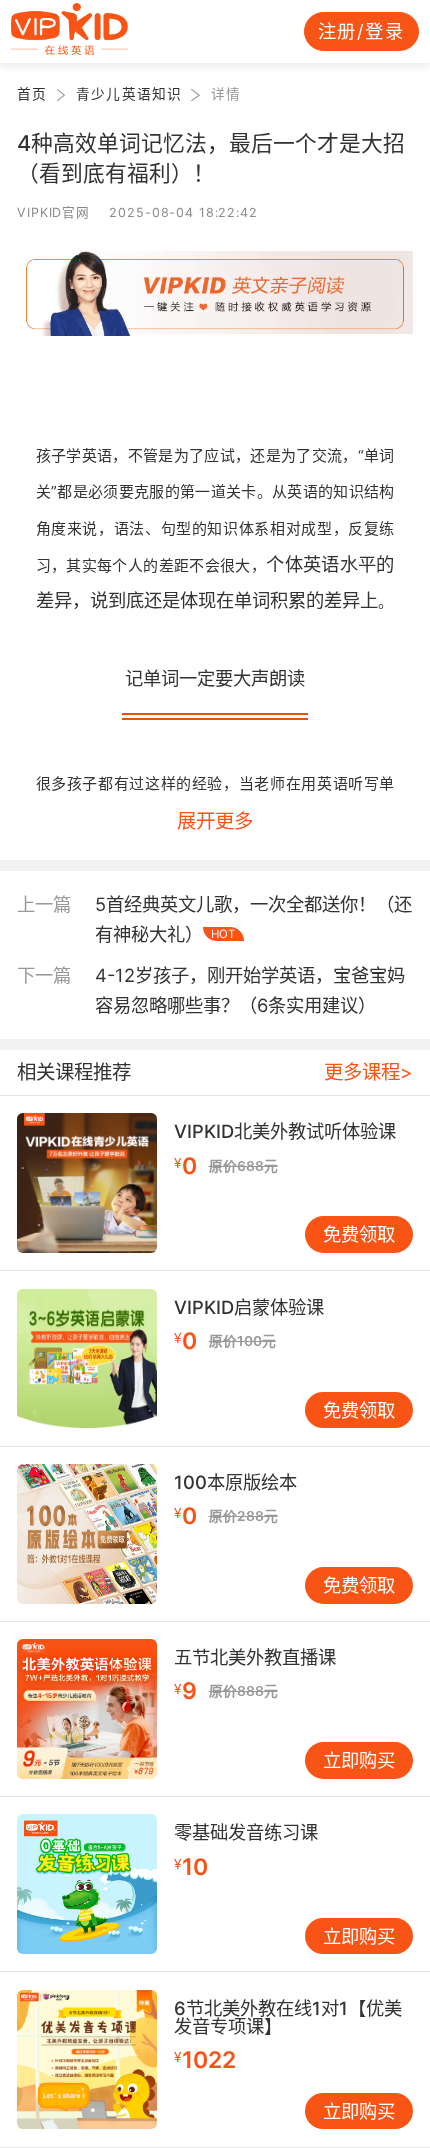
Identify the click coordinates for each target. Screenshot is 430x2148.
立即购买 (359, 1760)
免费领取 (359, 1234)
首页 (32, 94)
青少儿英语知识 (129, 94)
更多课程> (368, 1072)
